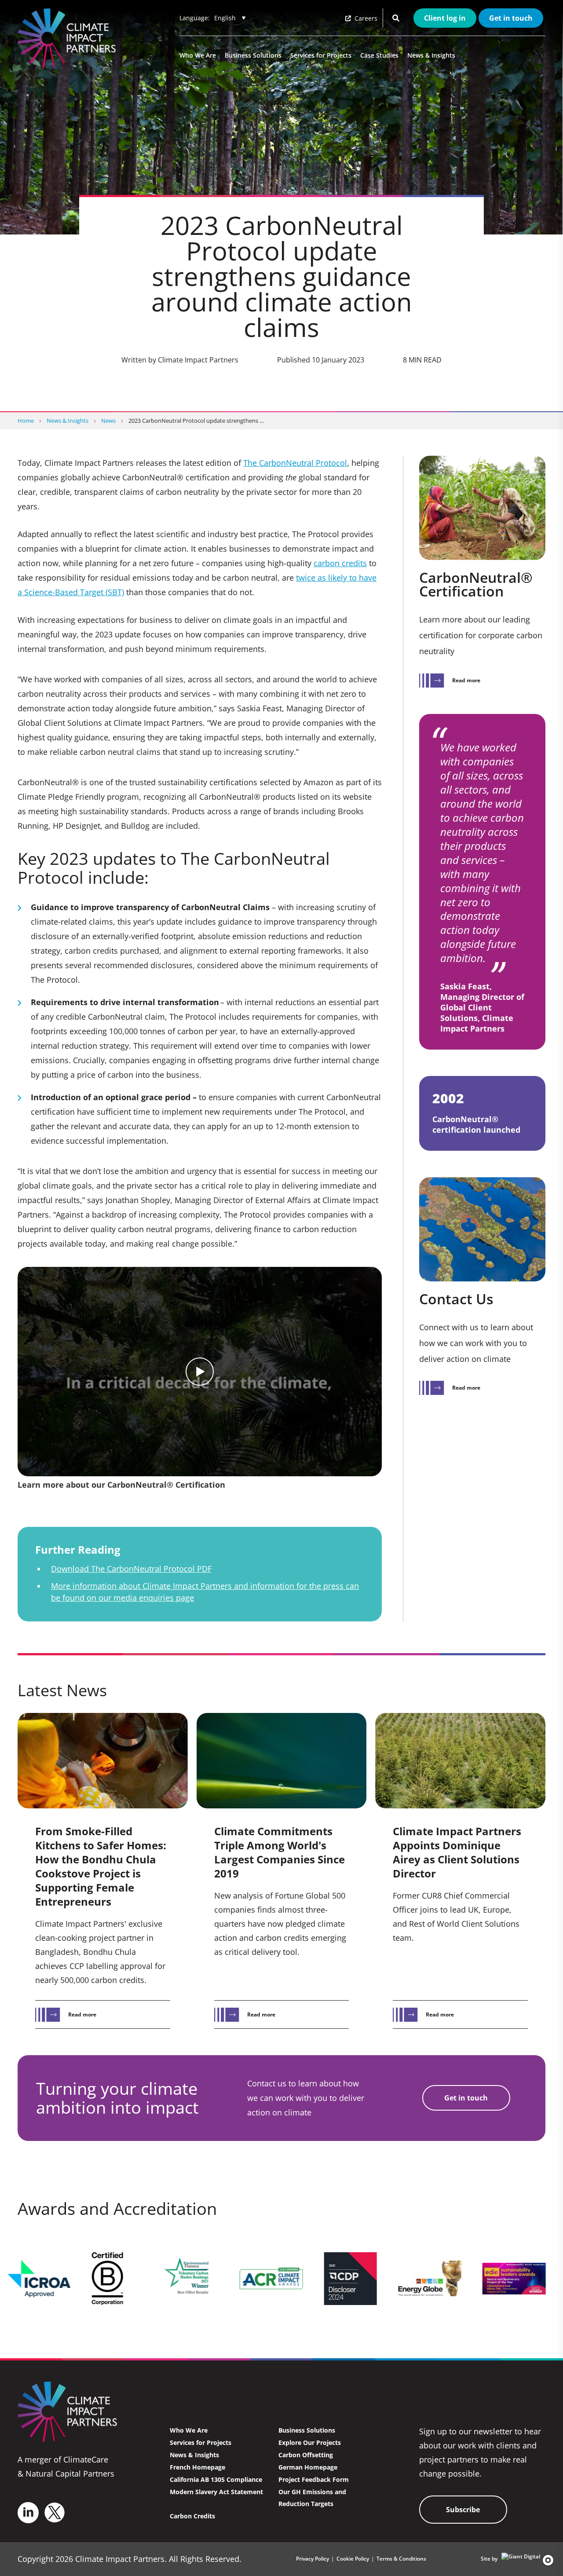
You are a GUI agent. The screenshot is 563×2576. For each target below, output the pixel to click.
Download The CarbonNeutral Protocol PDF (131, 1569)
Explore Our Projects (310, 2442)
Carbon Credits (192, 2516)
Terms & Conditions (401, 2559)
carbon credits (340, 563)
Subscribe (463, 2510)
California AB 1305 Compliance (216, 2479)
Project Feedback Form (314, 2479)
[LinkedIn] (28, 2513)
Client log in (445, 18)
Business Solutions (253, 55)
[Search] (396, 18)
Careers (365, 18)
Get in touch (511, 18)
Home (26, 421)
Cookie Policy (353, 2559)
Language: (195, 18)
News (108, 421)
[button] (545, 2560)
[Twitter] (55, 2512)
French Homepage (197, 2467)
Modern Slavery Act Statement (216, 2492)
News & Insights (431, 55)
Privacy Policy (313, 2559)
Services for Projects (321, 55)
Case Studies (379, 55)
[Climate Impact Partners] (69, 38)
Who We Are (198, 55)
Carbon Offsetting (306, 2455)
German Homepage (308, 2467)
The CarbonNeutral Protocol (295, 463)
